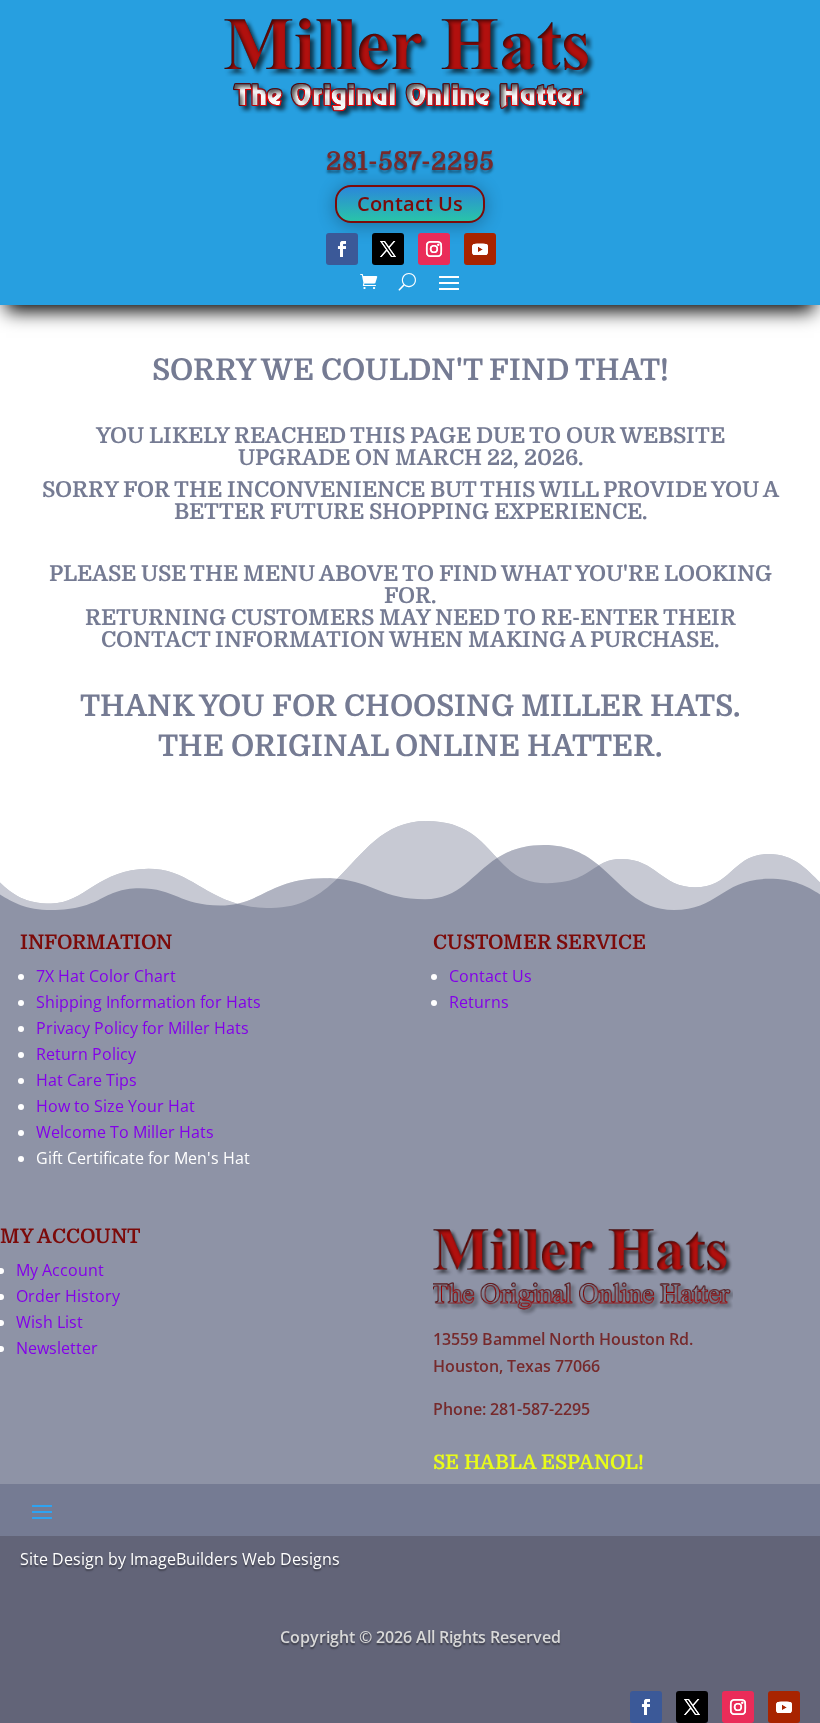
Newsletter (57, 1348)
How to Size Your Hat (115, 1106)
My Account (60, 1270)
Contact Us (410, 203)
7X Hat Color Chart (106, 976)
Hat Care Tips (86, 1080)
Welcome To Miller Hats (125, 1132)
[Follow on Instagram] (434, 249)
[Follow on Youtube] (480, 249)
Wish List (49, 1322)
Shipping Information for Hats (148, 1002)
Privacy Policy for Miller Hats (142, 1028)
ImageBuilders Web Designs (235, 1559)
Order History (68, 1296)
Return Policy (86, 1054)
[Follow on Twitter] (388, 249)
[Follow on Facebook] (342, 249)
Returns (479, 1002)
